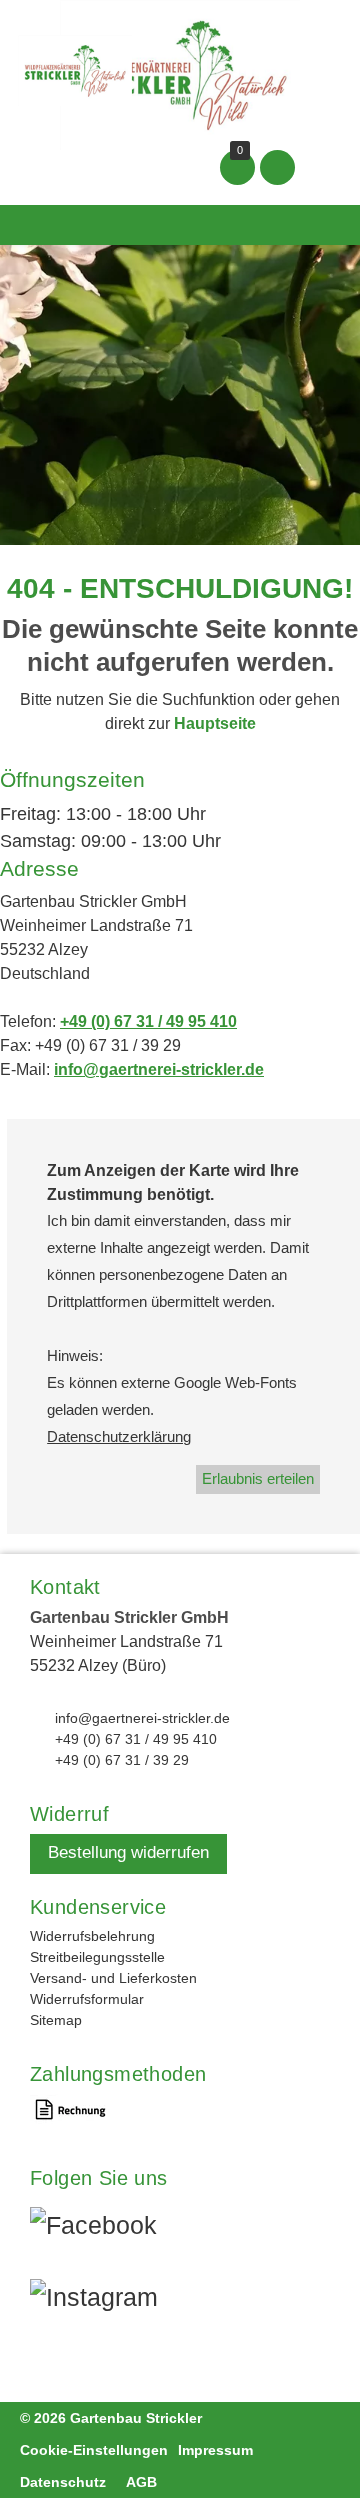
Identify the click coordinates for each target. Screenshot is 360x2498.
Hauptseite (215, 723)
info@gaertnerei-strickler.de (159, 1069)
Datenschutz (63, 2482)
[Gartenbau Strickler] (180, 74)
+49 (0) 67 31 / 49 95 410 (148, 1021)
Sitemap (56, 2020)
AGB (141, 2482)
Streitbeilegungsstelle (97, 1957)
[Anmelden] (277, 167)
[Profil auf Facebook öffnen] (106, 2231)
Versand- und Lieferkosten (113, 1978)
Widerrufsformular (87, 1999)
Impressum (215, 2450)
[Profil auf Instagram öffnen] (106, 2303)
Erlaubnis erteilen (258, 1478)
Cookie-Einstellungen (94, 2450)
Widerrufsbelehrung (92, 1936)
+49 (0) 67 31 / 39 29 (122, 1760)
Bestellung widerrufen (128, 1852)
